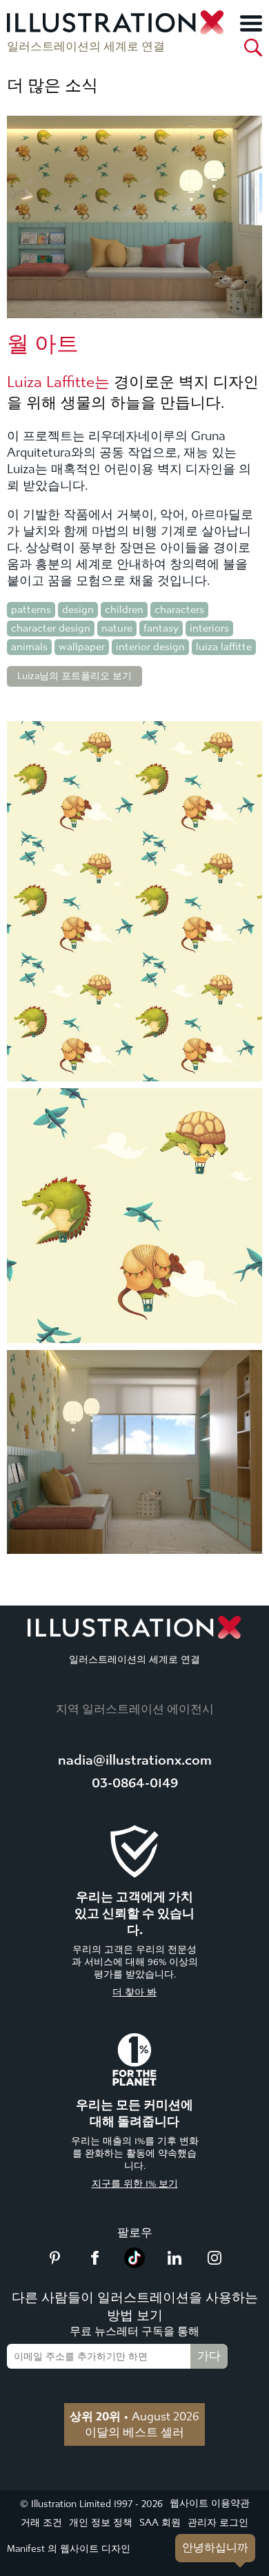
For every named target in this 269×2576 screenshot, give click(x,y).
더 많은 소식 (52, 85)
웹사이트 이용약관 (210, 2503)
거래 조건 (41, 2523)
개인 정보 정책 (101, 2523)
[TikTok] (134, 2264)
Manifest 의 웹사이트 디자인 (69, 2549)
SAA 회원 (160, 2523)
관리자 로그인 (218, 2523)
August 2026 (134, 2416)
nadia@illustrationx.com (135, 1760)
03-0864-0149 (135, 1783)
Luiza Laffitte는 (58, 382)
